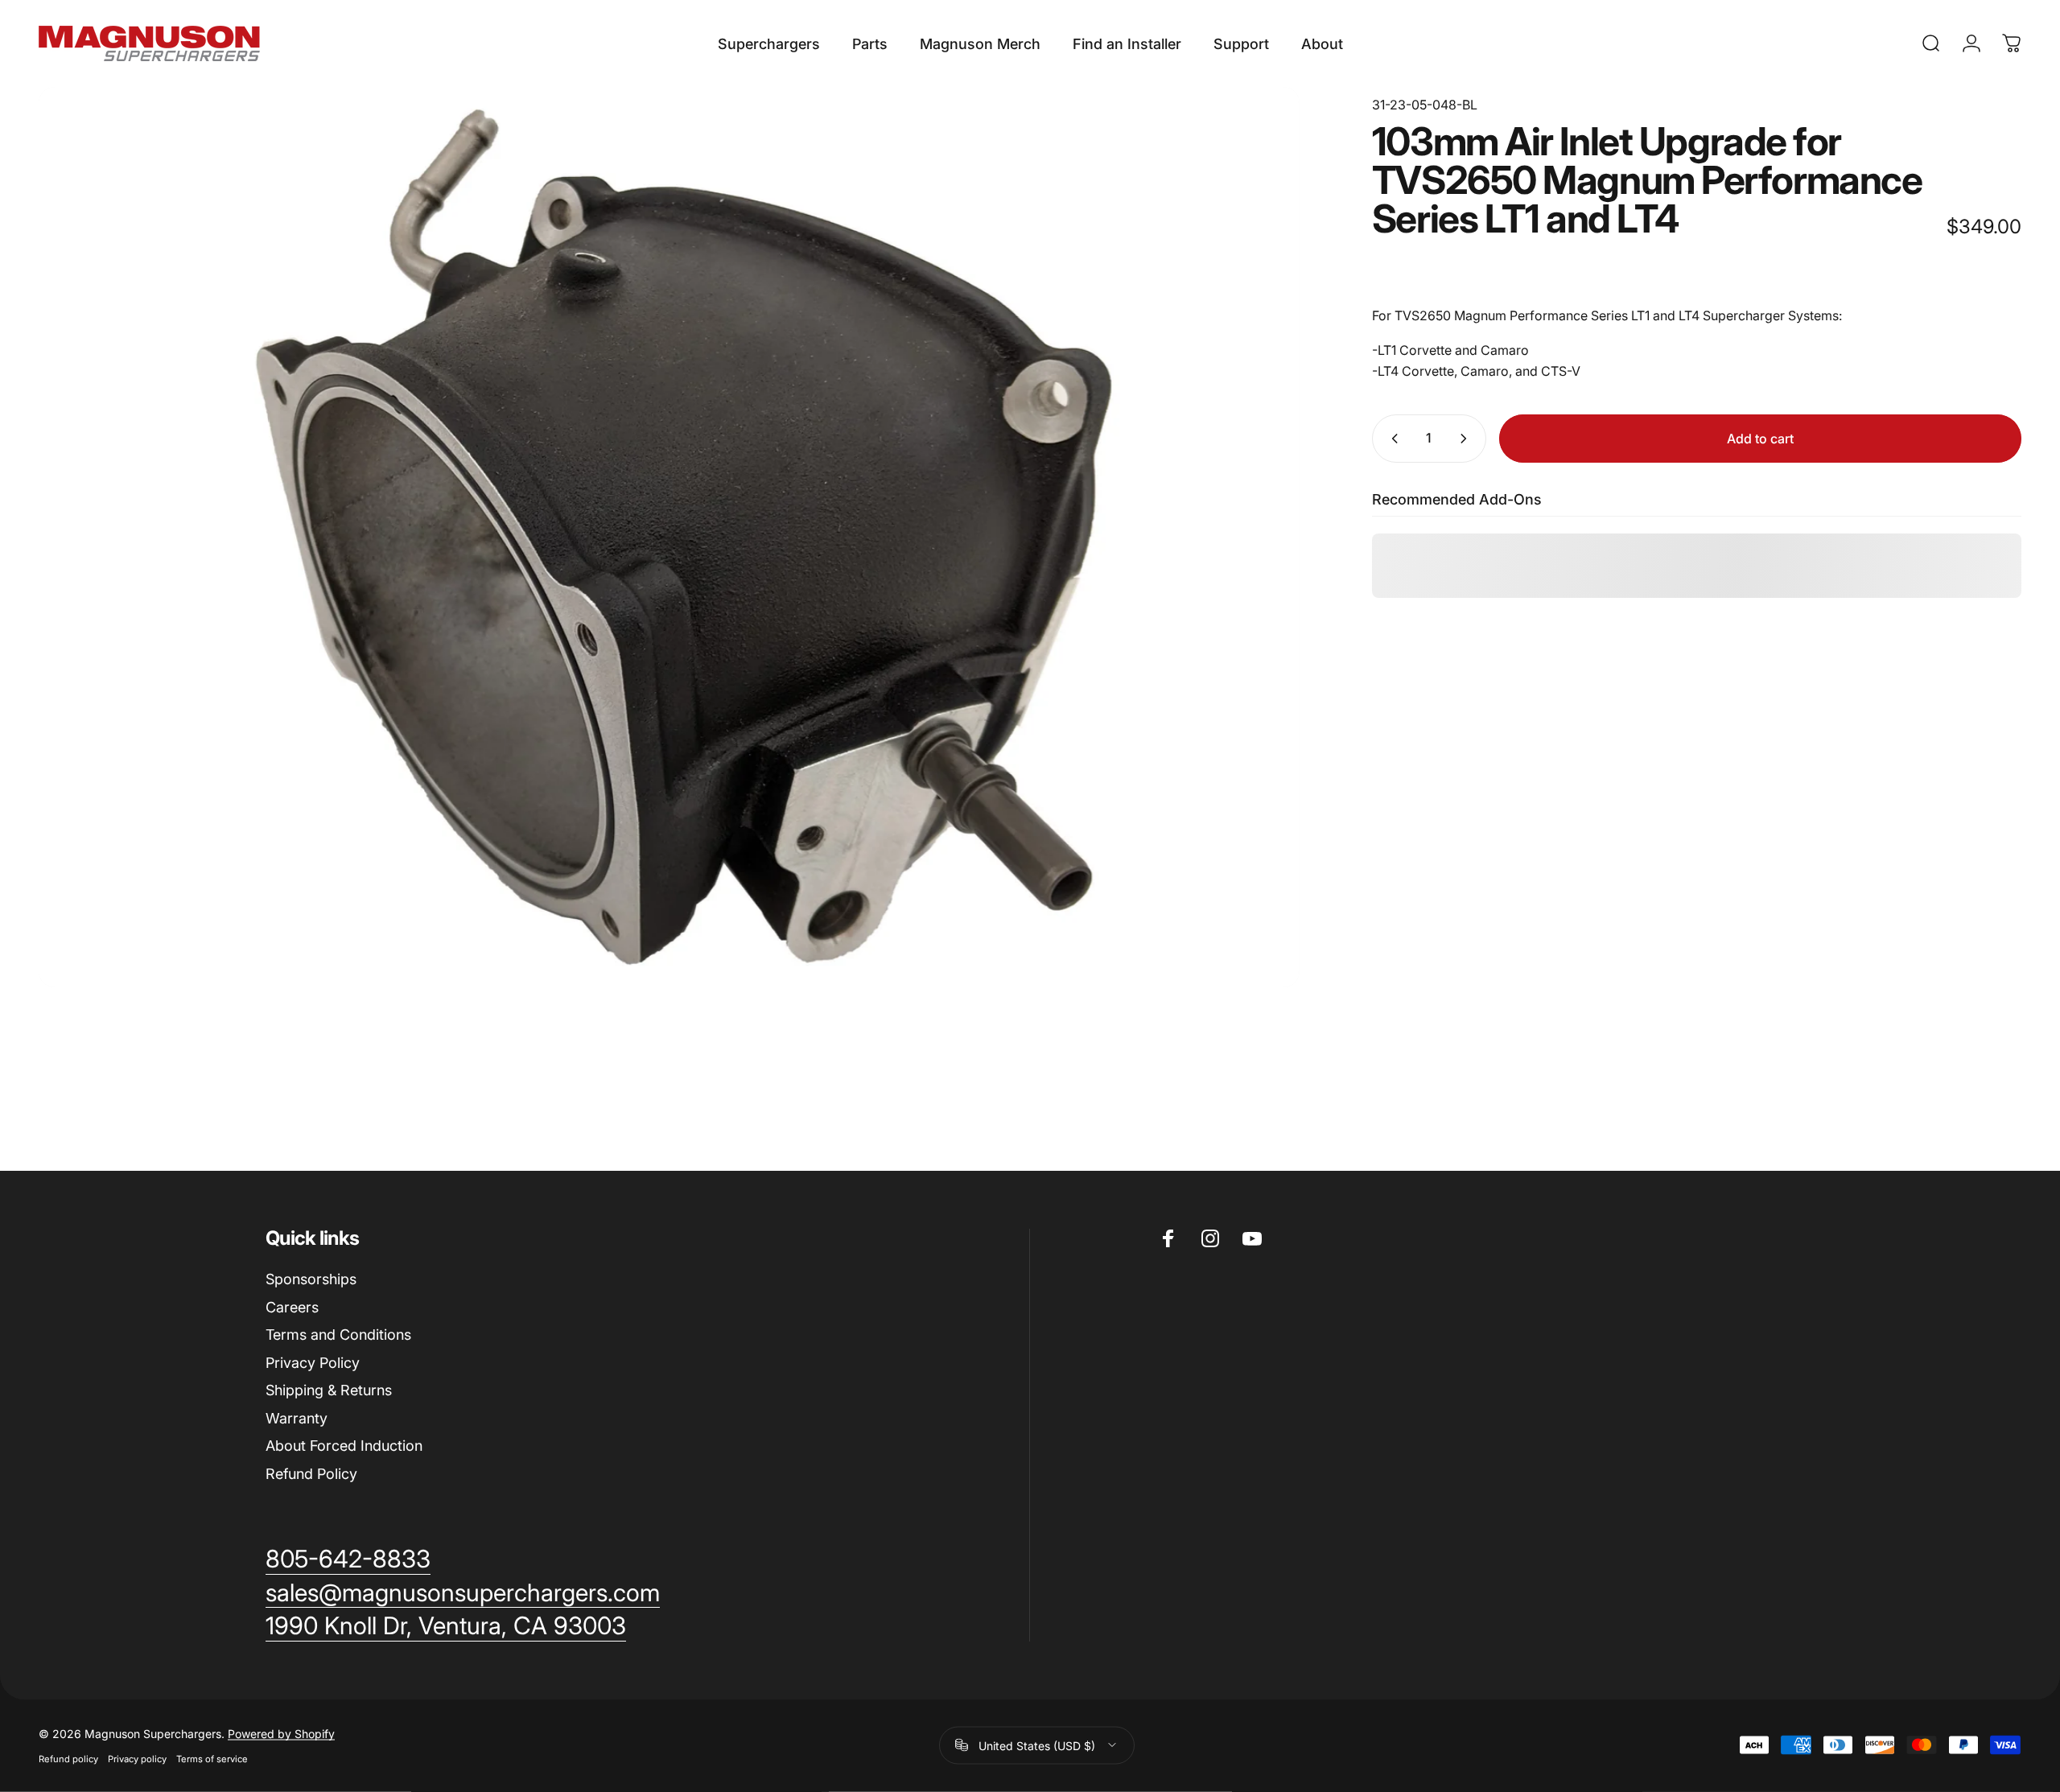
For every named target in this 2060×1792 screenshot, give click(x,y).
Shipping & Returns (329, 1390)
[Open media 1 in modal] (669, 537)
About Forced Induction (344, 1446)
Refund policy (68, 1758)
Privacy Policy (313, 1363)
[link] (446, 1626)
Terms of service (212, 1758)
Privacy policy (137, 1758)
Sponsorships (311, 1279)
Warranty (297, 1418)
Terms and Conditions (338, 1335)
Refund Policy (311, 1474)
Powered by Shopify (281, 1733)
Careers (292, 1307)
